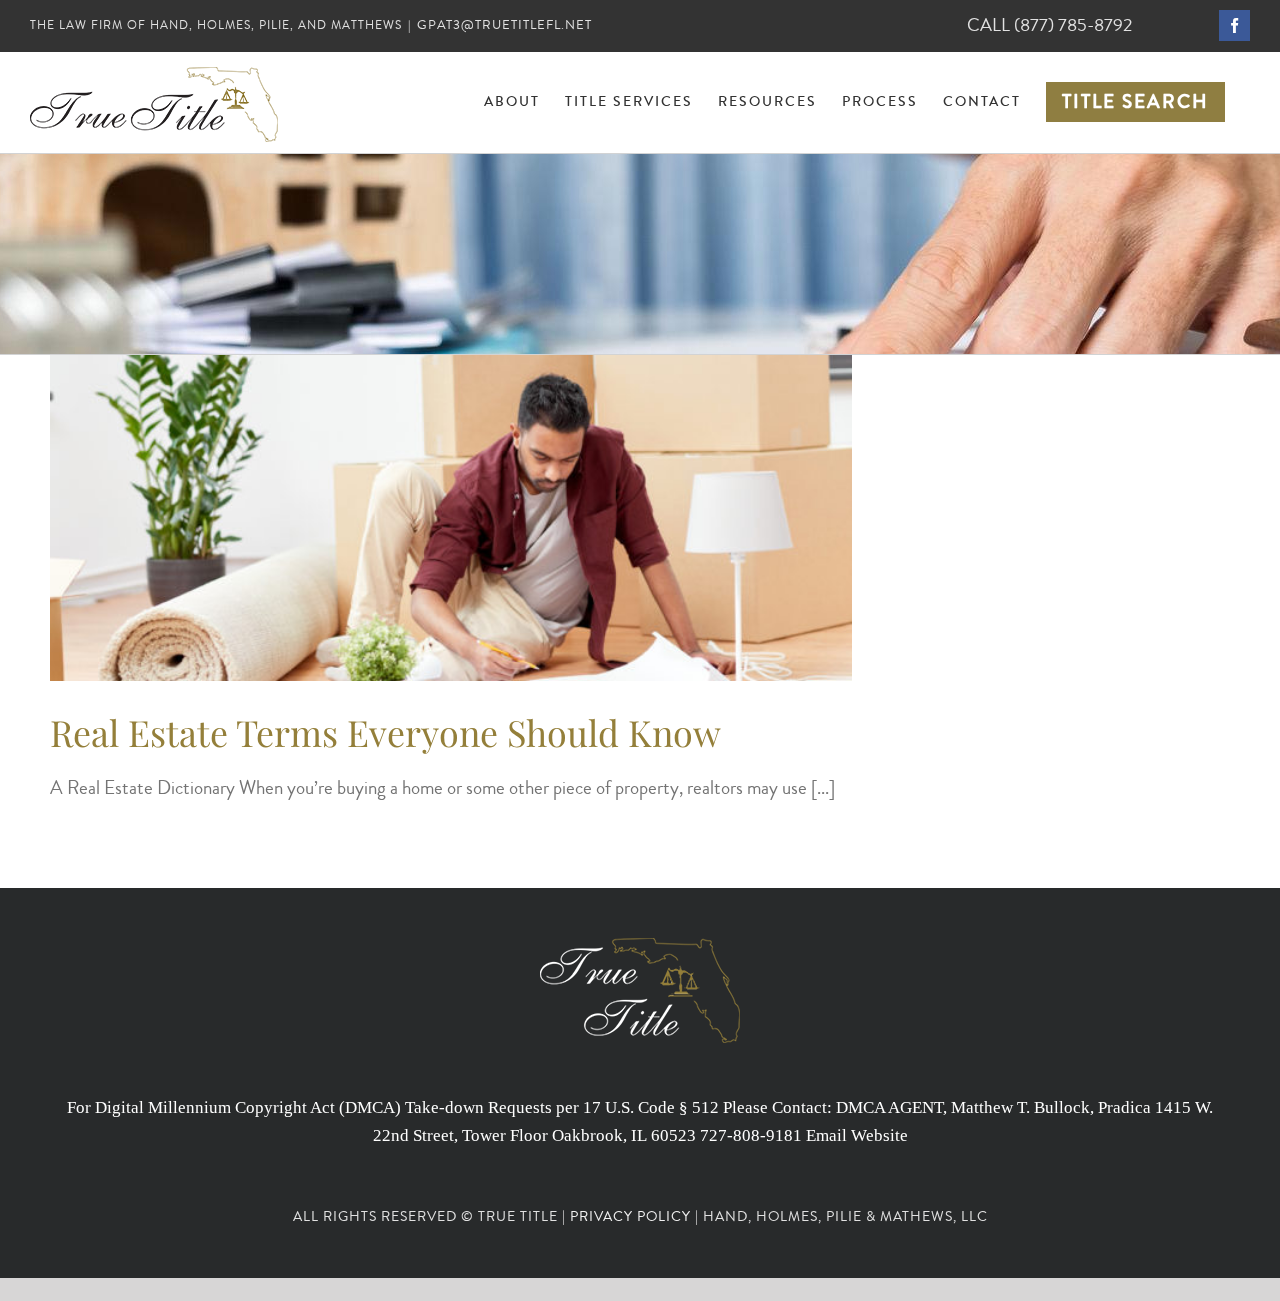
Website (879, 1135)
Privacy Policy (630, 1217)
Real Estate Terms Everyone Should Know (385, 732)
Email (826, 1135)
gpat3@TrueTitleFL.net (504, 25)
